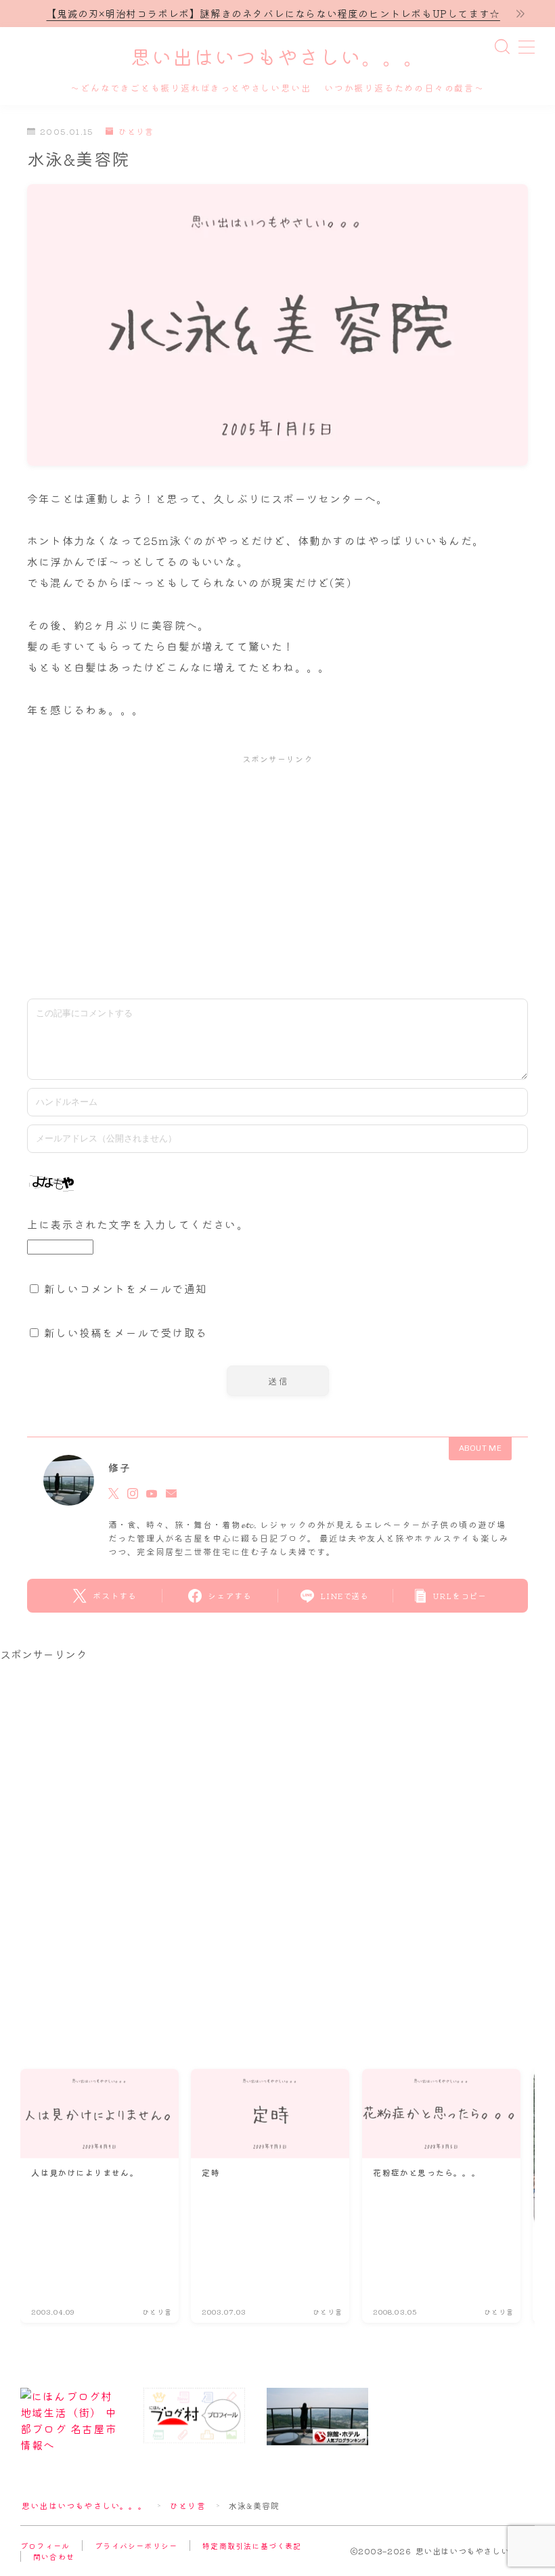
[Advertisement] (277, 873)
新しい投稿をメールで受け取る (126, 1332)
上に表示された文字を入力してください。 (138, 1224)
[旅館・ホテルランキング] (317, 2417)
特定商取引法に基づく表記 (252, 2546)
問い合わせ (54, 2556)
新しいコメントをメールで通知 (126, 1288)
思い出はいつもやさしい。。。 (277, 59)
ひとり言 (136, 132)
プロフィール (45, 2546)
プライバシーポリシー (136, 2546)
